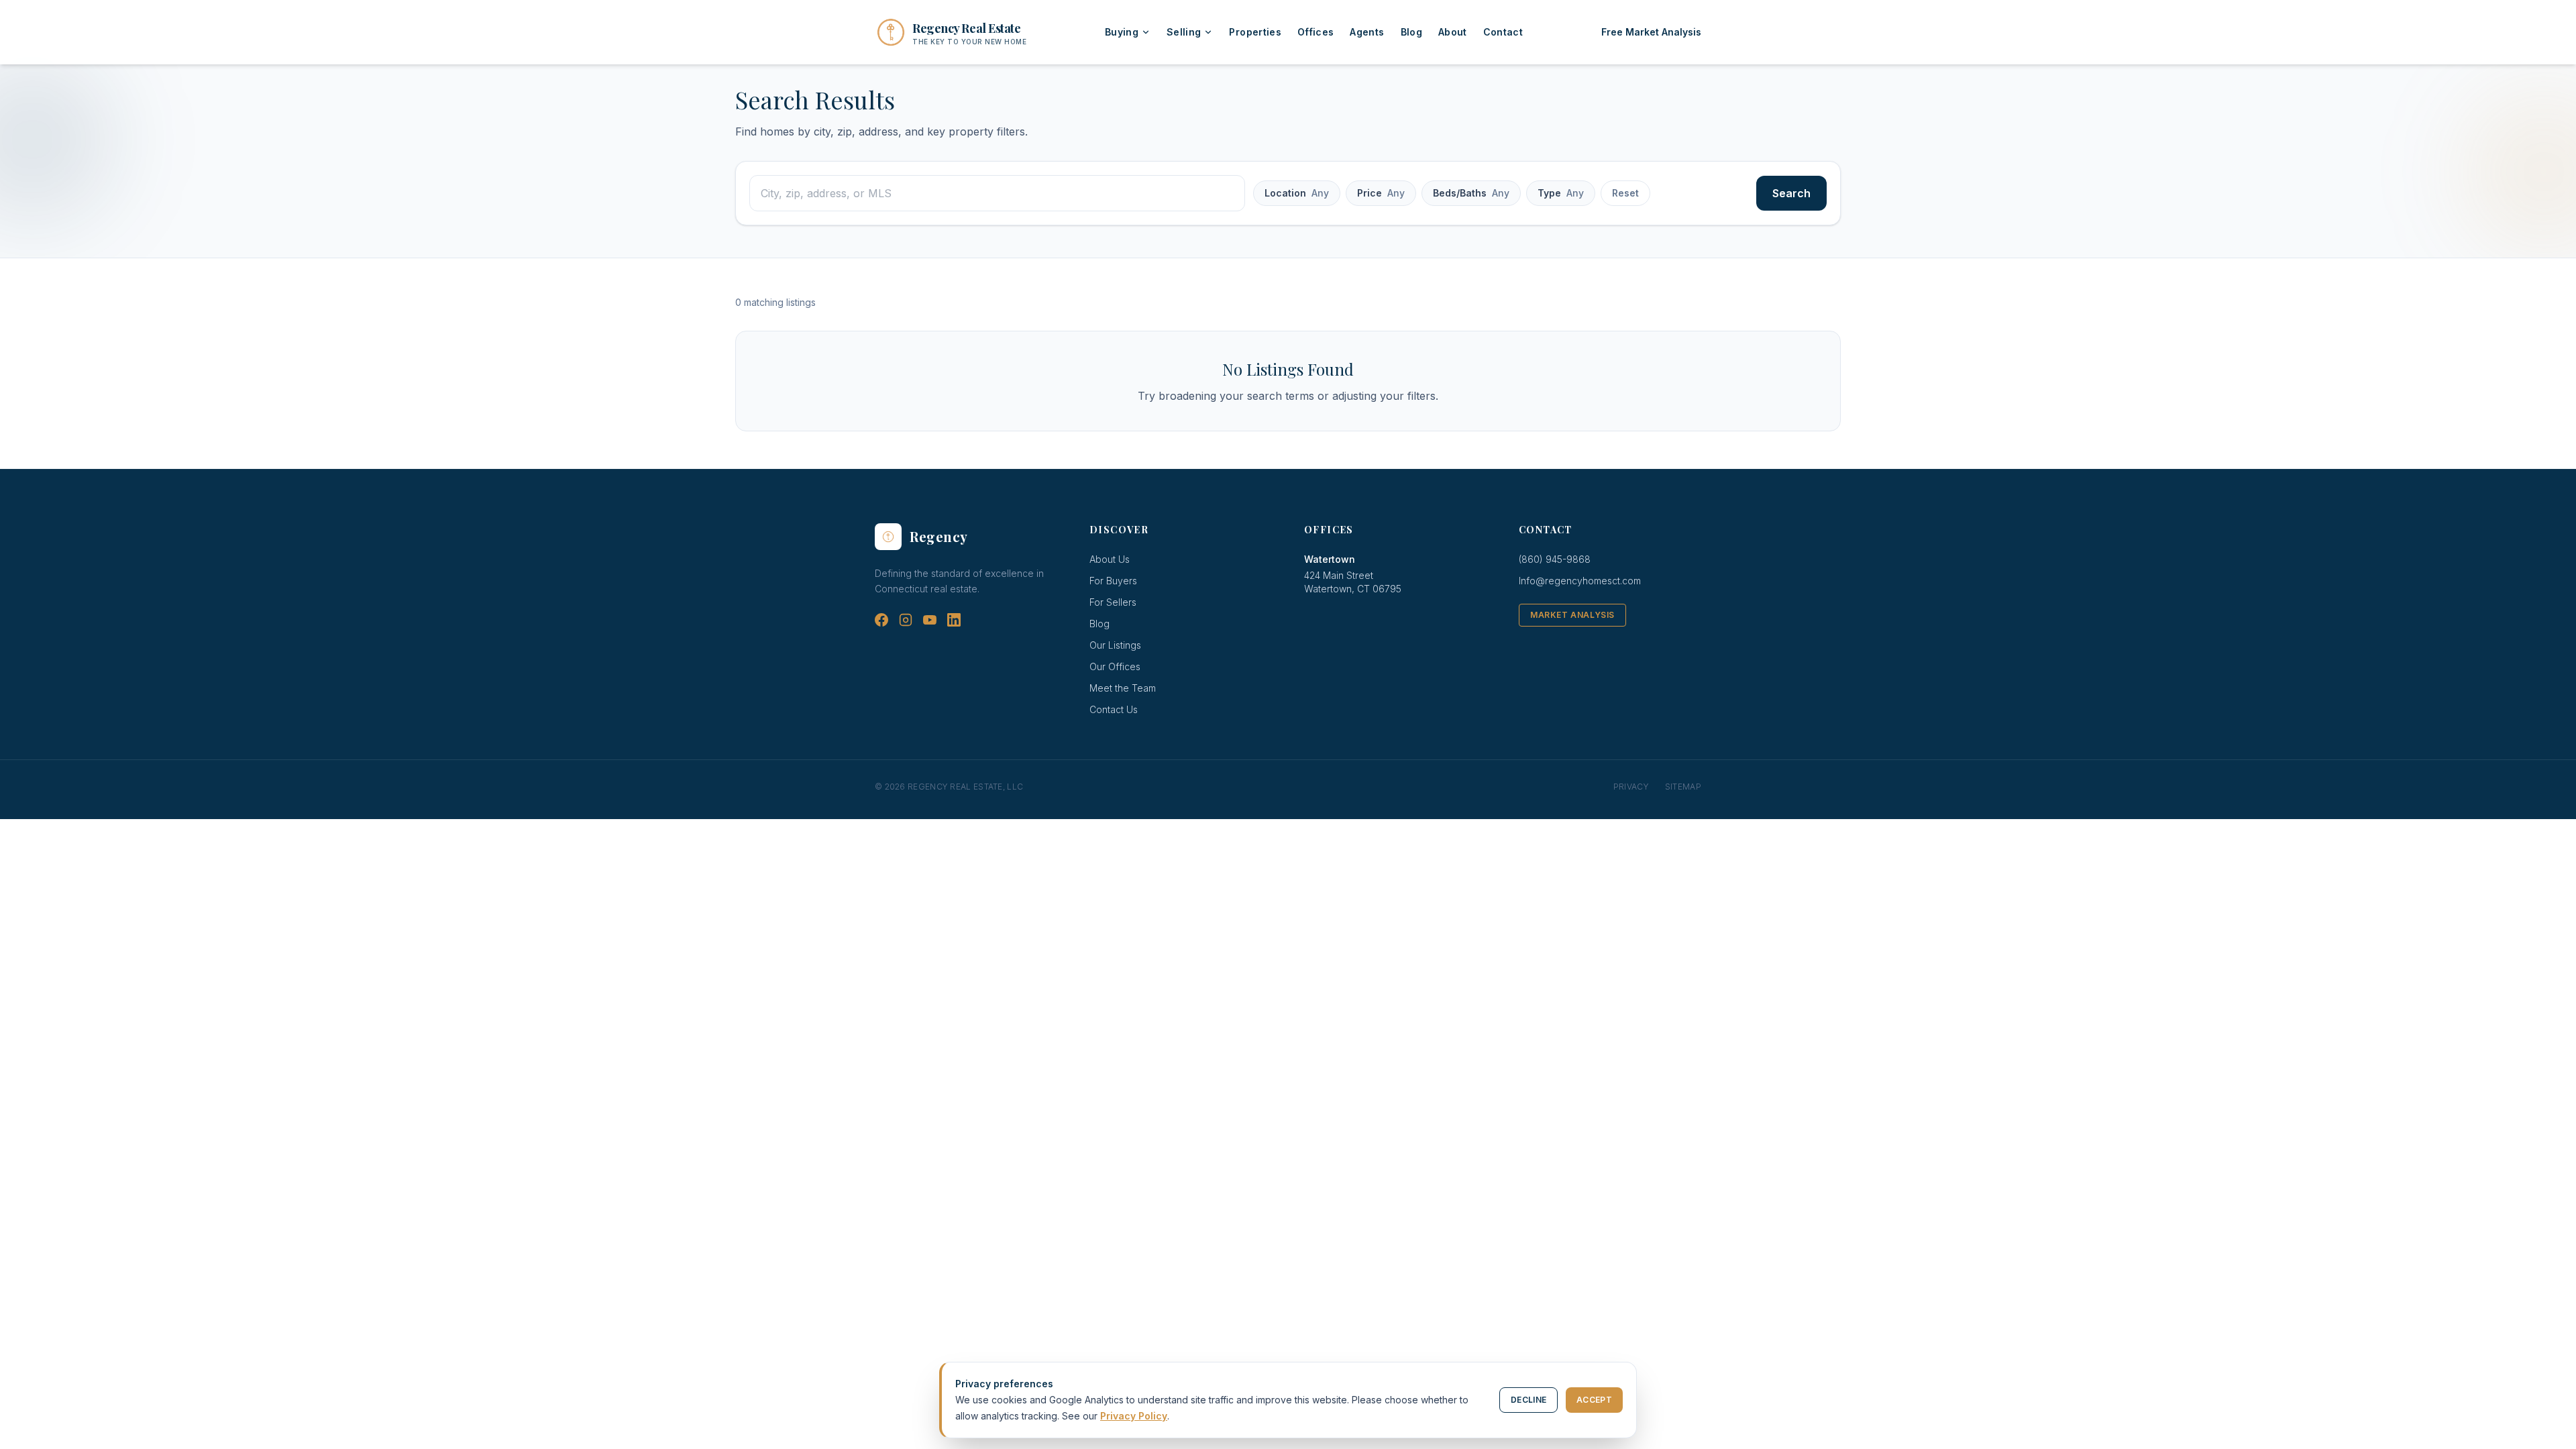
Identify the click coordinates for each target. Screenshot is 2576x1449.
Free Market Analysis (1651, 32)
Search (1791, 193)
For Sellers (1113, 602)
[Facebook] (881, 620)
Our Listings (1115, 645)
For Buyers (1113, 581)
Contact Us (1114, 709)
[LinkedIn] (954, 620)
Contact (1503, 32)
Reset (1625, 193)
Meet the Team (1123, 688)
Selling (1184, 32)
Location (1297, 193)
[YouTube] (930, 620)
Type (1561, 193)
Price (1381, 193)
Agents (1367, 32)
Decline (1528, 1400)
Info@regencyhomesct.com (1580, 581)
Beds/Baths (1471, 193)
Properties (1255, 32)
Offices (1316, 32)
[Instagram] (906, 620)
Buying (1122, 32)
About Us (1110, 559)
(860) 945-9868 (1555, 559)
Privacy (1631, 787)
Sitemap (1683, 787)
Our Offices (1115, 666)
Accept (1594, 1400)
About (1453, 32)
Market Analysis (1572, 615)
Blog (1411, 32)
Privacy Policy (1134, 1416)
